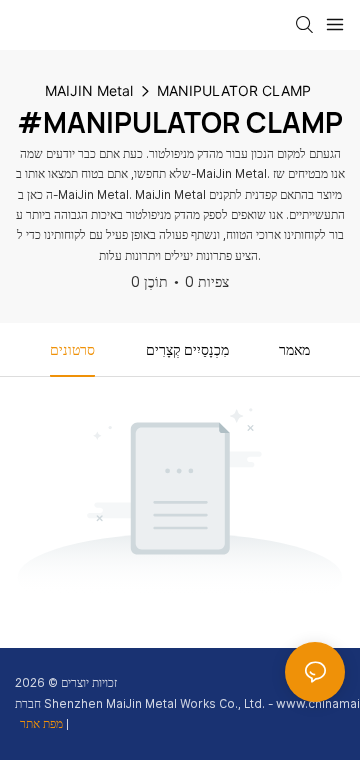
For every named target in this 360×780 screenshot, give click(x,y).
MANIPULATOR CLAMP (234, 90)
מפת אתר (43, 724)
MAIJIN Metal (89, 90)
